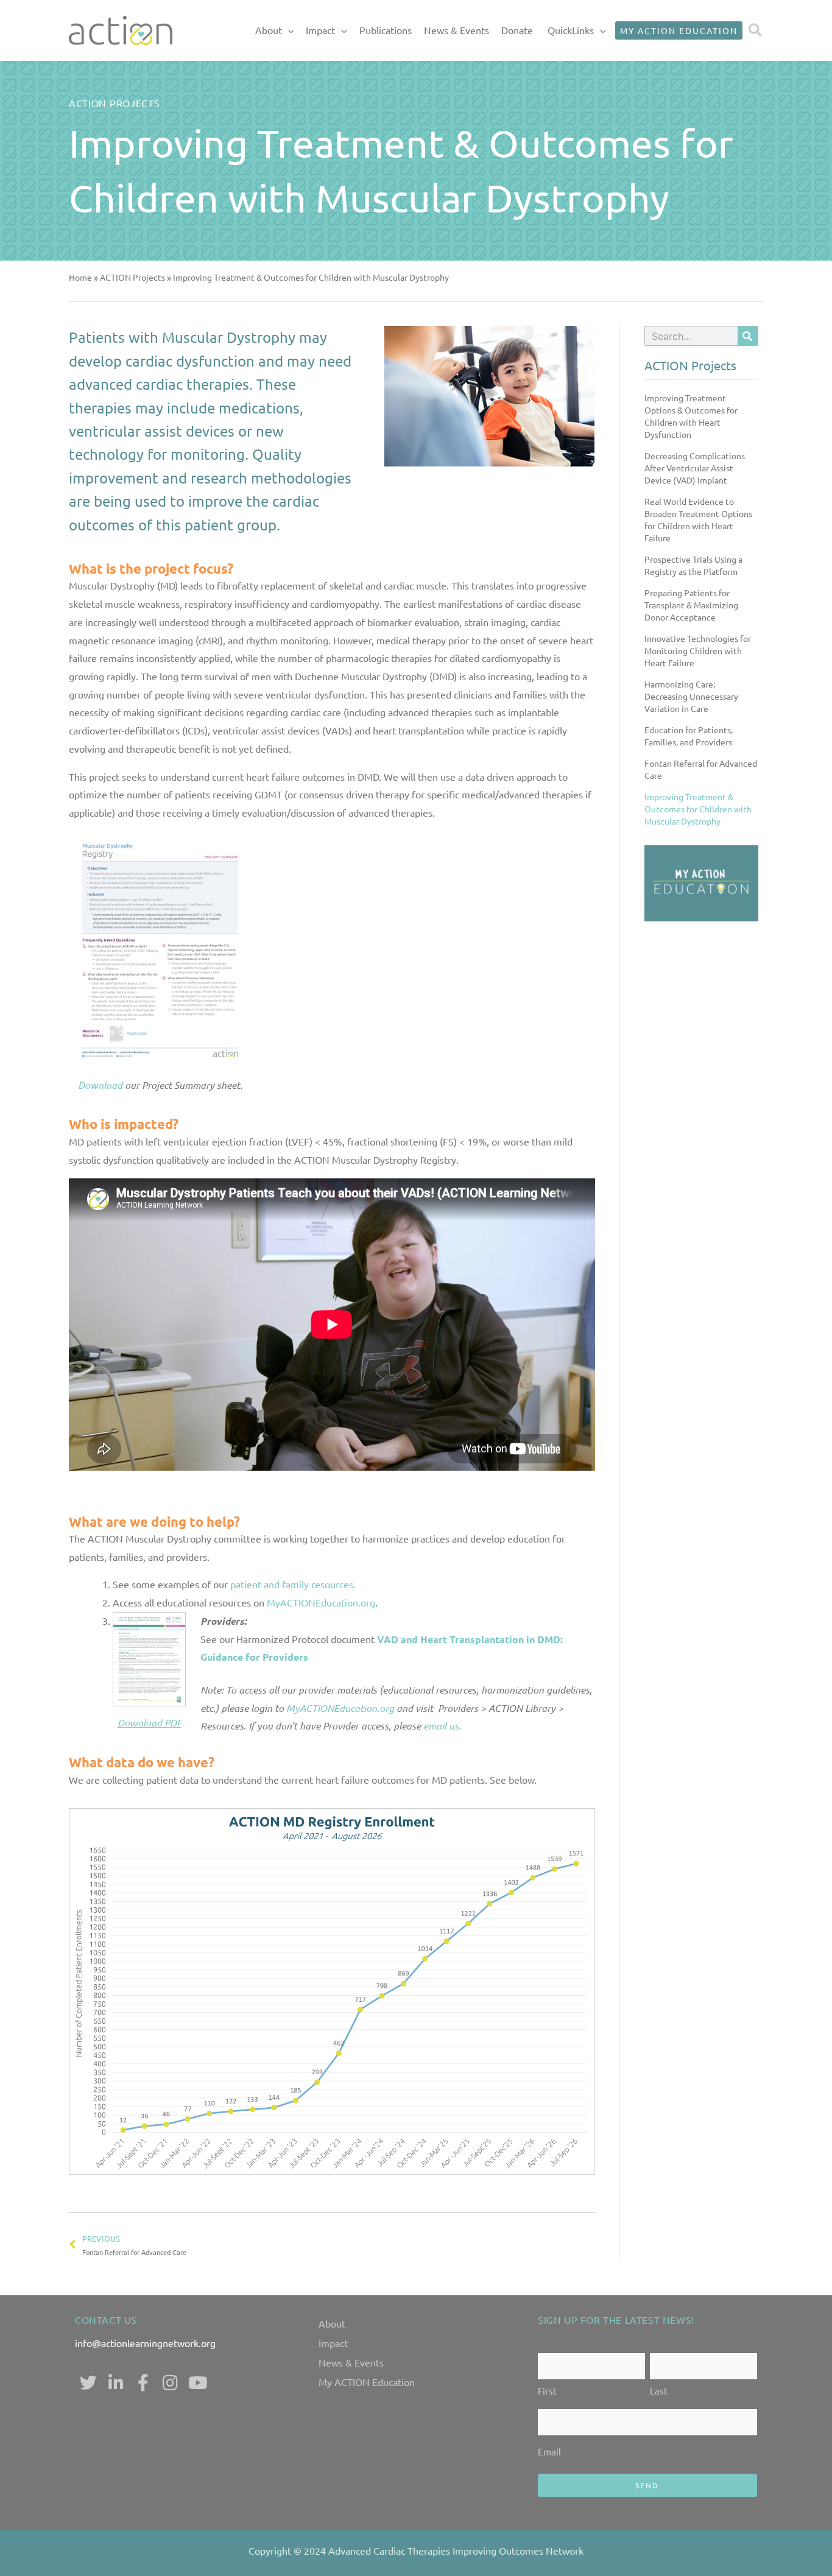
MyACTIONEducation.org (321, 1602)
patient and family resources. (293, 1584)
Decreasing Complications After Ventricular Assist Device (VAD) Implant (695, 468)
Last (659, 2391)
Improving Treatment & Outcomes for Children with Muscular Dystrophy (698, 809)
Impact (320, 30)
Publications (386, 30)
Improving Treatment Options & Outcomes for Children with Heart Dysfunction (691, 416)
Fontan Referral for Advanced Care (701, 769)
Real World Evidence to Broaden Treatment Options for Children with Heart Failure (698, 519)
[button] (288, 30)
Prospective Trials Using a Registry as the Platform (693, 565)
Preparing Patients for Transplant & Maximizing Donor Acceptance (691, 605)
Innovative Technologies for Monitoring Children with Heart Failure (698, 650)
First (547, 2391)
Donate (517, 30)
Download (100, 1085)
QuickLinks (571, 30)
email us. (442, 1726)
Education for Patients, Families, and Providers (689, 736)
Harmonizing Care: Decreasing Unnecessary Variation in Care (691, 696)
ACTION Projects (132, 277)
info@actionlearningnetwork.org (145, 2343)
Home (80, 277)
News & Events (457, 30)
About (269, 30)
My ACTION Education (367, 2382)
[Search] (748, 336)
